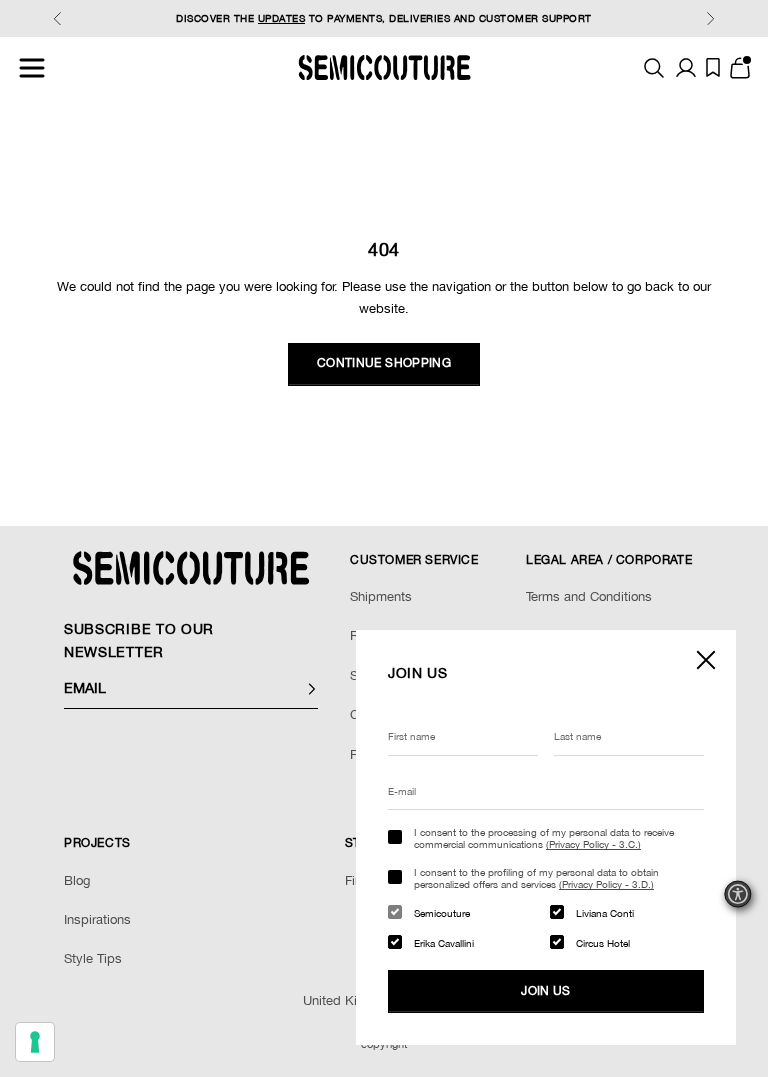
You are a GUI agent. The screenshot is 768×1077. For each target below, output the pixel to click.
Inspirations (97, 919)
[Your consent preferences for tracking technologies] (35, 1042)
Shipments (381, 596)
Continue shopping (384, 363)
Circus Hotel (603, 943)
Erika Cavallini (444, 943)
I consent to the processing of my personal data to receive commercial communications (544, 838)
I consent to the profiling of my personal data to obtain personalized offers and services (536, 878)
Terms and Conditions (589, 596)
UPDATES (282, 18)
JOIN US (546, 991)
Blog (77, 880)
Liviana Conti (605, 913)
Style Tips (93, 958)
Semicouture (442, 913)
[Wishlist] (713, 67)
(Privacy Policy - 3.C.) (593, 844)
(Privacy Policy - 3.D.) (606, 884)
